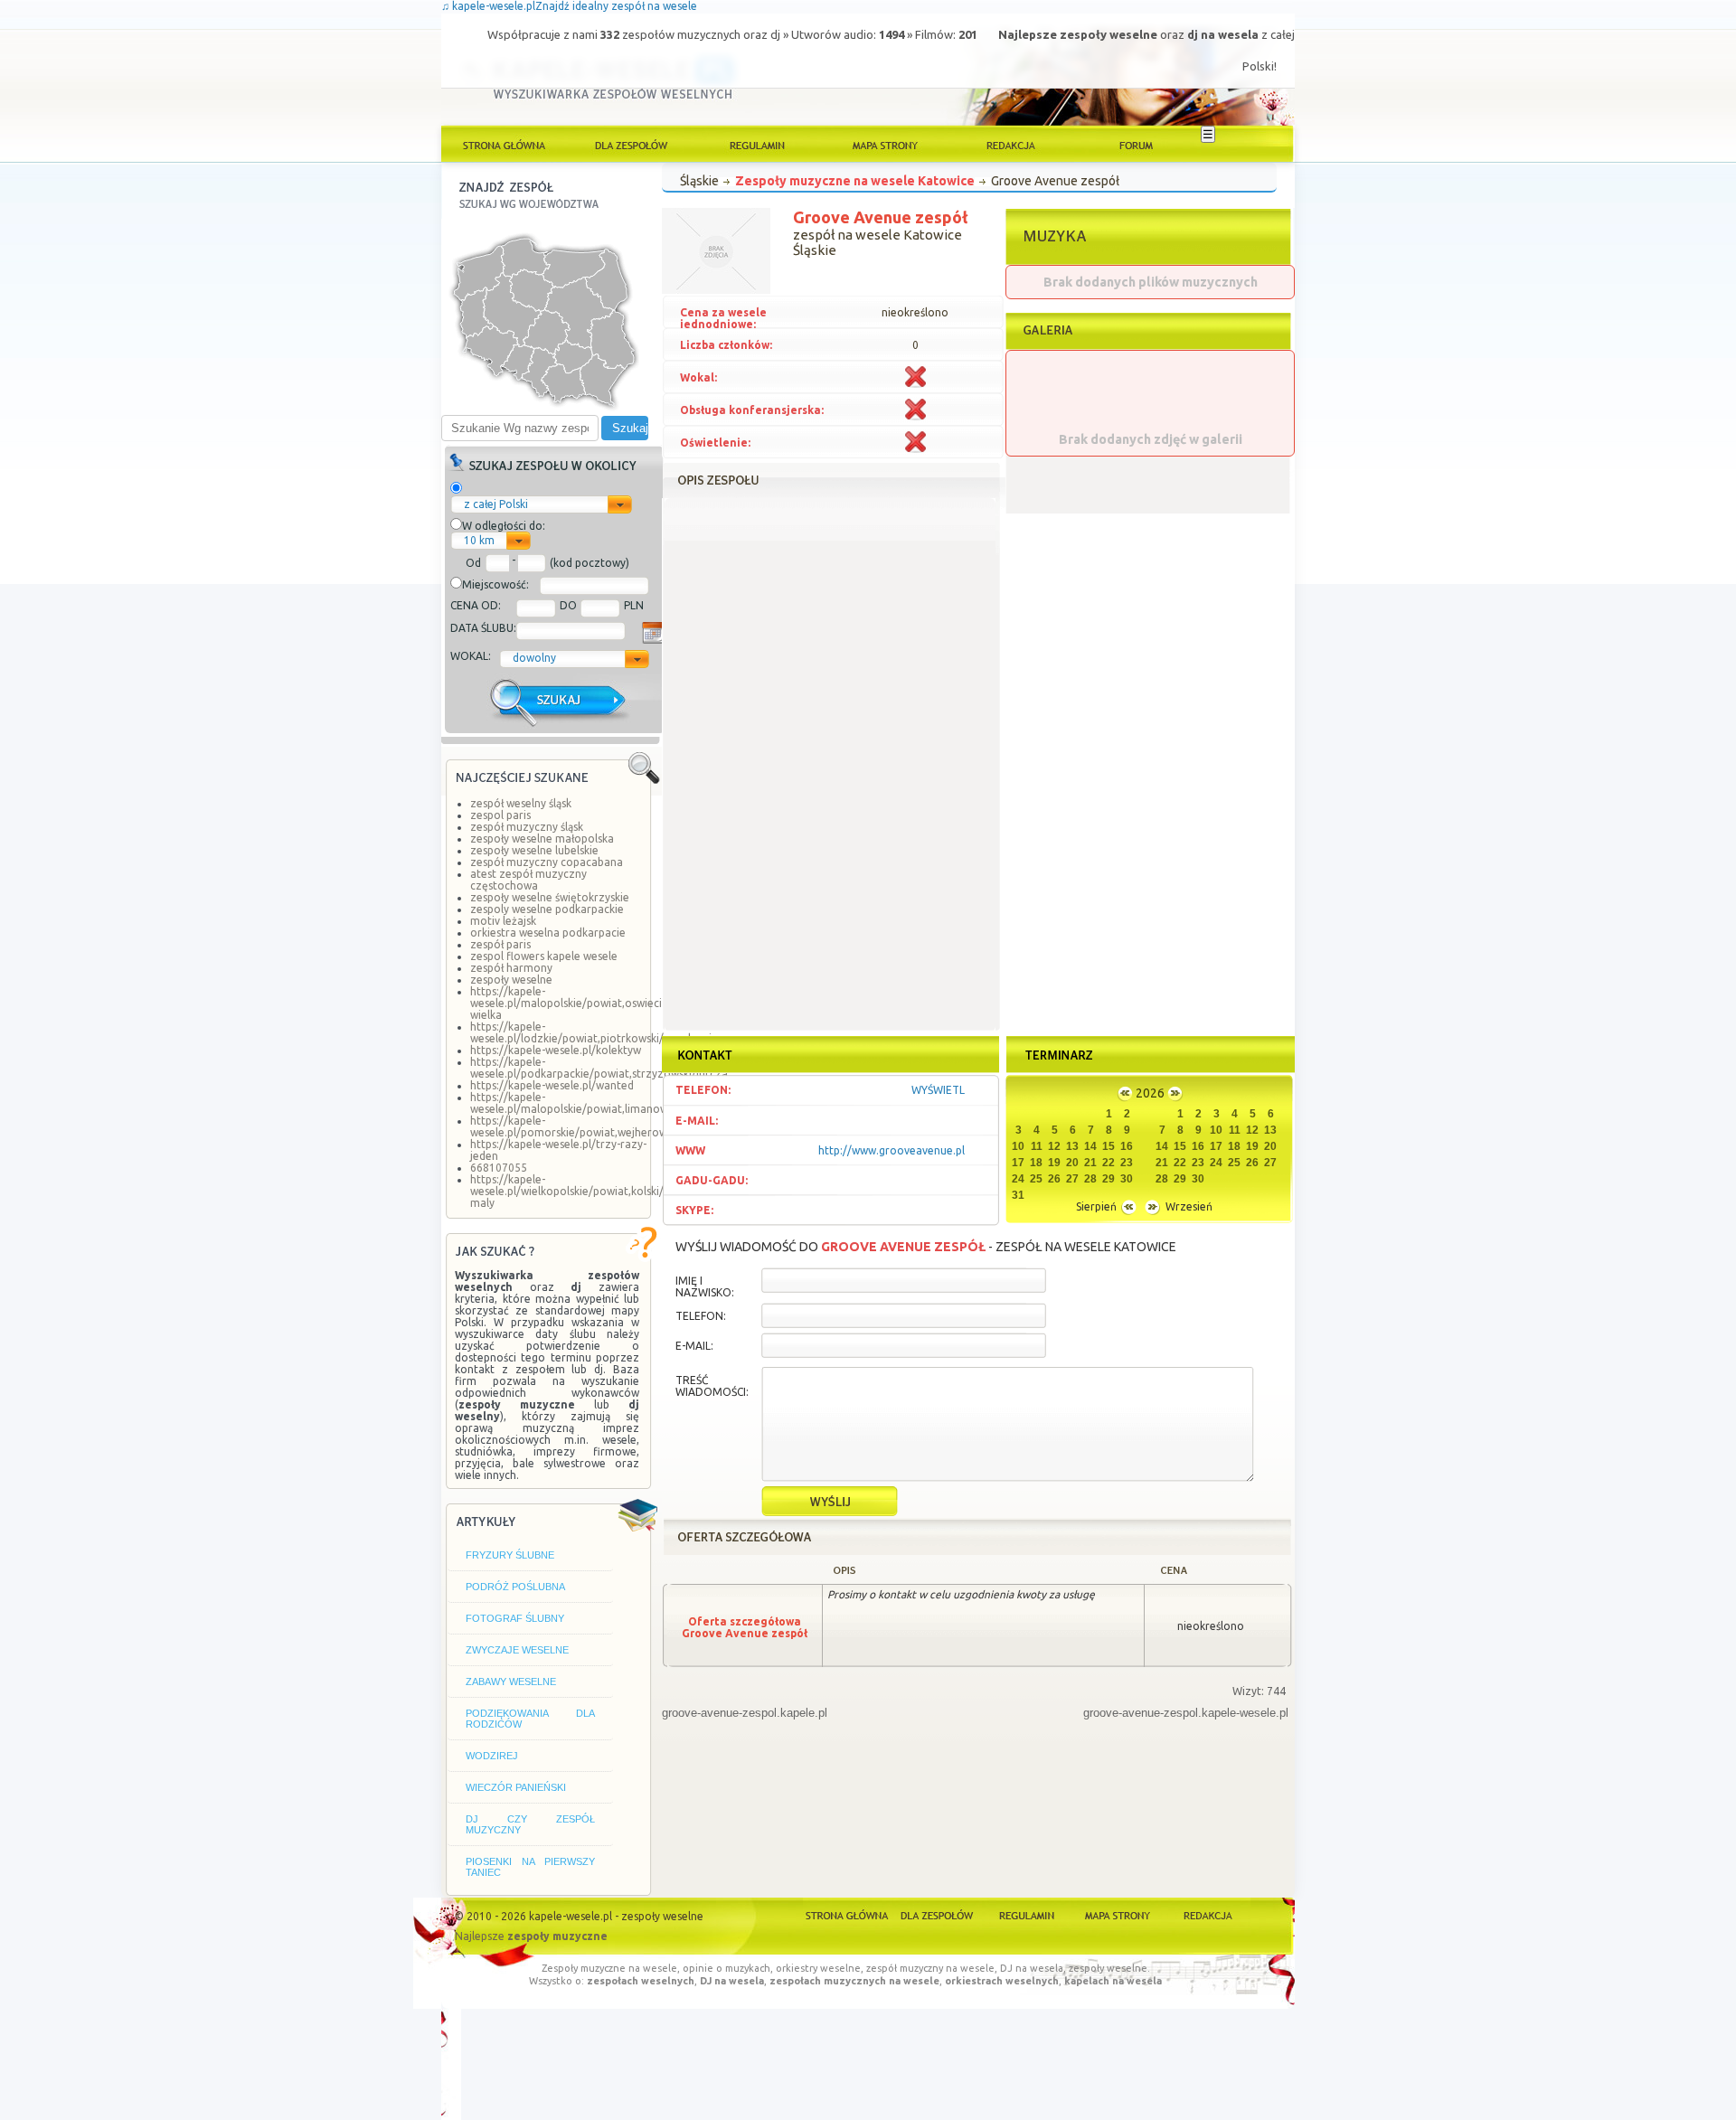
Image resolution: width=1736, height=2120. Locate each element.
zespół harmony (511, 968)
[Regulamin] (758, 144)
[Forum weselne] (1137, 144)
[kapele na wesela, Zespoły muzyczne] (505, 144)
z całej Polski (496, 504)
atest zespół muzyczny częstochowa (528, 880)
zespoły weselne (511, 980)
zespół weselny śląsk (521, 803)
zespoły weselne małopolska (542, 839)
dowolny (534, 658)
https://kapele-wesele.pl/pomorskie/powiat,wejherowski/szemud (597, 1126)
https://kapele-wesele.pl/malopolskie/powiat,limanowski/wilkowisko (605, 1103)
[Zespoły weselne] (937, 1914)
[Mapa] (1116, 1914)
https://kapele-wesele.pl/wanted (552, 1085)
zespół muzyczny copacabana (547, 862)
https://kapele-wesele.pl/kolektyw (556, 1050)
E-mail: (694, 1346)
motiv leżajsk (503, 921)
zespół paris (500, 944)
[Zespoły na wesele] (631, 144)
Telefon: (701, 1316)
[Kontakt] (1206, 1914)
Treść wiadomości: (712, 1386)
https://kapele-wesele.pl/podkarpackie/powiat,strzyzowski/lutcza (599, 1068)
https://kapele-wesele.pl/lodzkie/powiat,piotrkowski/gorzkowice (597, 1032)
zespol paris (500, 815)
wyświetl (938, 1090)
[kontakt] (1011, 144)
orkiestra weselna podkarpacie (548, 933)
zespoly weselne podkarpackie (547, 909)
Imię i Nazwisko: (705, 1286)
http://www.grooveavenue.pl (892, 1150)
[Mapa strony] (884, 144)
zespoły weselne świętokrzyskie (550, 897)
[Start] (848, 1914)
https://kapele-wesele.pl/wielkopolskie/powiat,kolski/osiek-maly (582, 1191)
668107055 (499, 1168)
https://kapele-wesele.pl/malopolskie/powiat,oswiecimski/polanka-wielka (602, 1003)
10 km (479, 540)
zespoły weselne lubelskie (534, 850)
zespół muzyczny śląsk (527, 827)
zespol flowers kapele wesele (544, 956)
